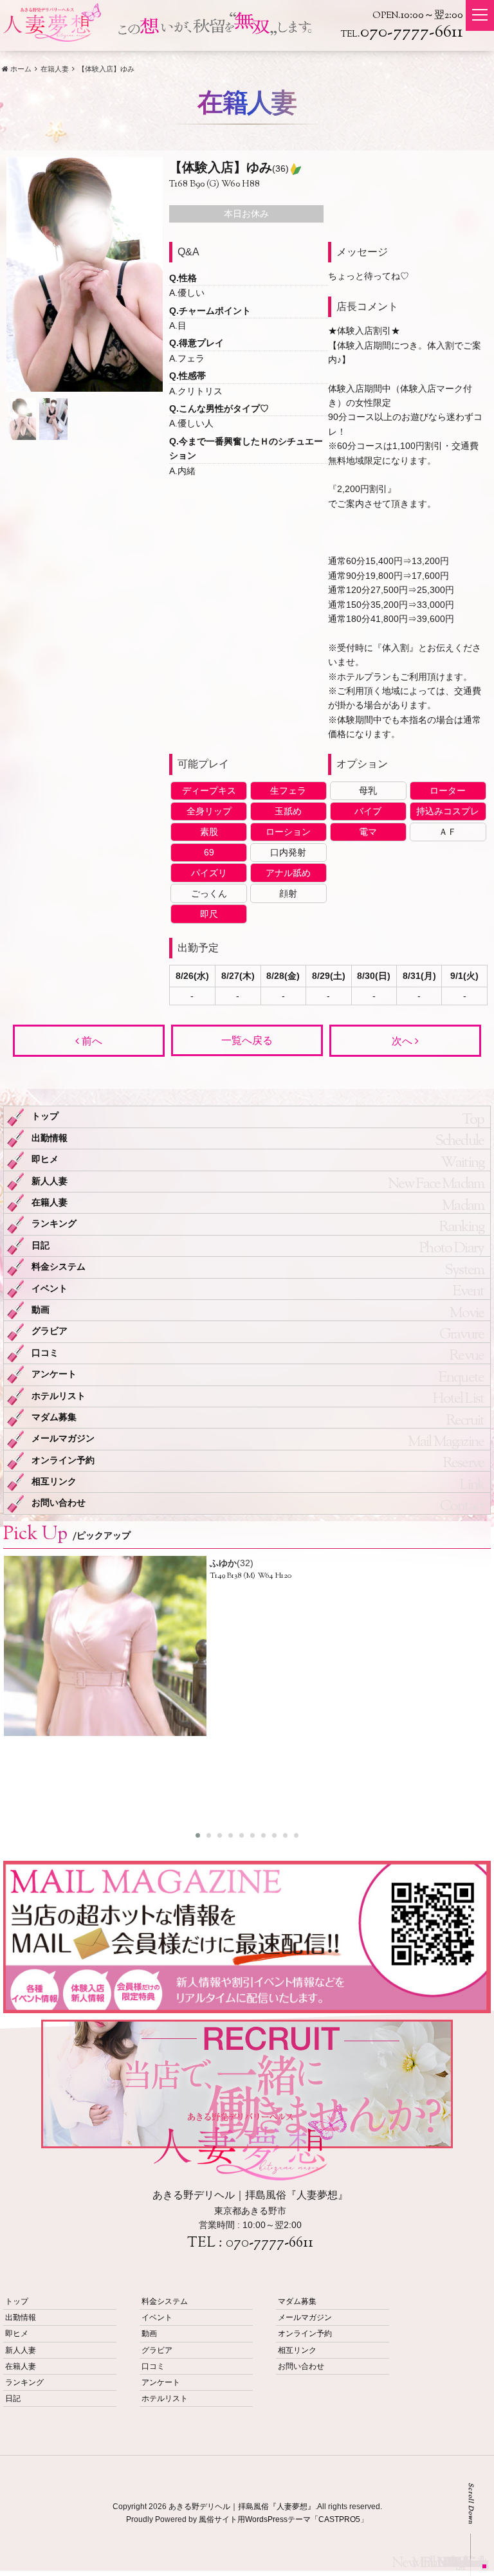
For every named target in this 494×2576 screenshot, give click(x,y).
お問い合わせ (59, 1503)
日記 (41, 1246)
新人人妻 (50, 1181)
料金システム (59, 1267)
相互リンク (54, 1482)
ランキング (54, 1224)
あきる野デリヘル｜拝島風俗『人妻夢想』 (242, 2507)
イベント (50, 1289)
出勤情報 (50, 1138)
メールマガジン (63, 1439)
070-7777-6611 (270, 2243)
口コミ (45, 1353)
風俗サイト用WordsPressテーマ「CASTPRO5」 (283, 2519)
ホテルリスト (59, 1396)
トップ (45, 1116)
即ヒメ (45, 1159)
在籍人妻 (50, 1202)
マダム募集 (54, 1417)
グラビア (50, 1331)
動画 (41, 1310)
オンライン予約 (63, 1460)
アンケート (54, 1374)
